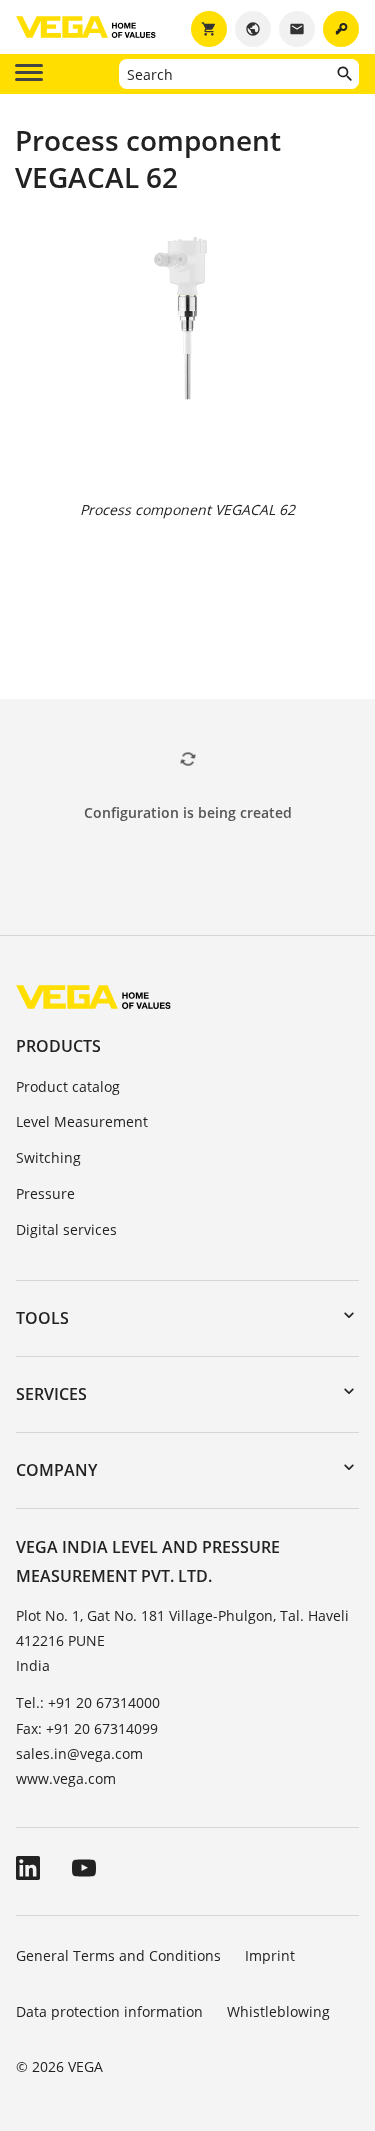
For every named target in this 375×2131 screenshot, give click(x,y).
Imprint (270, 1955)
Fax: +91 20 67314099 (87, 1728)
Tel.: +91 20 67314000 (88, 1702)
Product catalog (68, 1086)
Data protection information (109, 2011)
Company (56, 1470)
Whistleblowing (278, 2011)
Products (58, 1046)
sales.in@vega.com (79, 1753)
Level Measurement (82, 1121)
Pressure (45, 1193)
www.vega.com (66, 1778)
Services (51, 1394)
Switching (48, 1157)
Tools (42, 1318)
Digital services (66, 1229)
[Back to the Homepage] (93, 996)
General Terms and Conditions (118, 1955)
